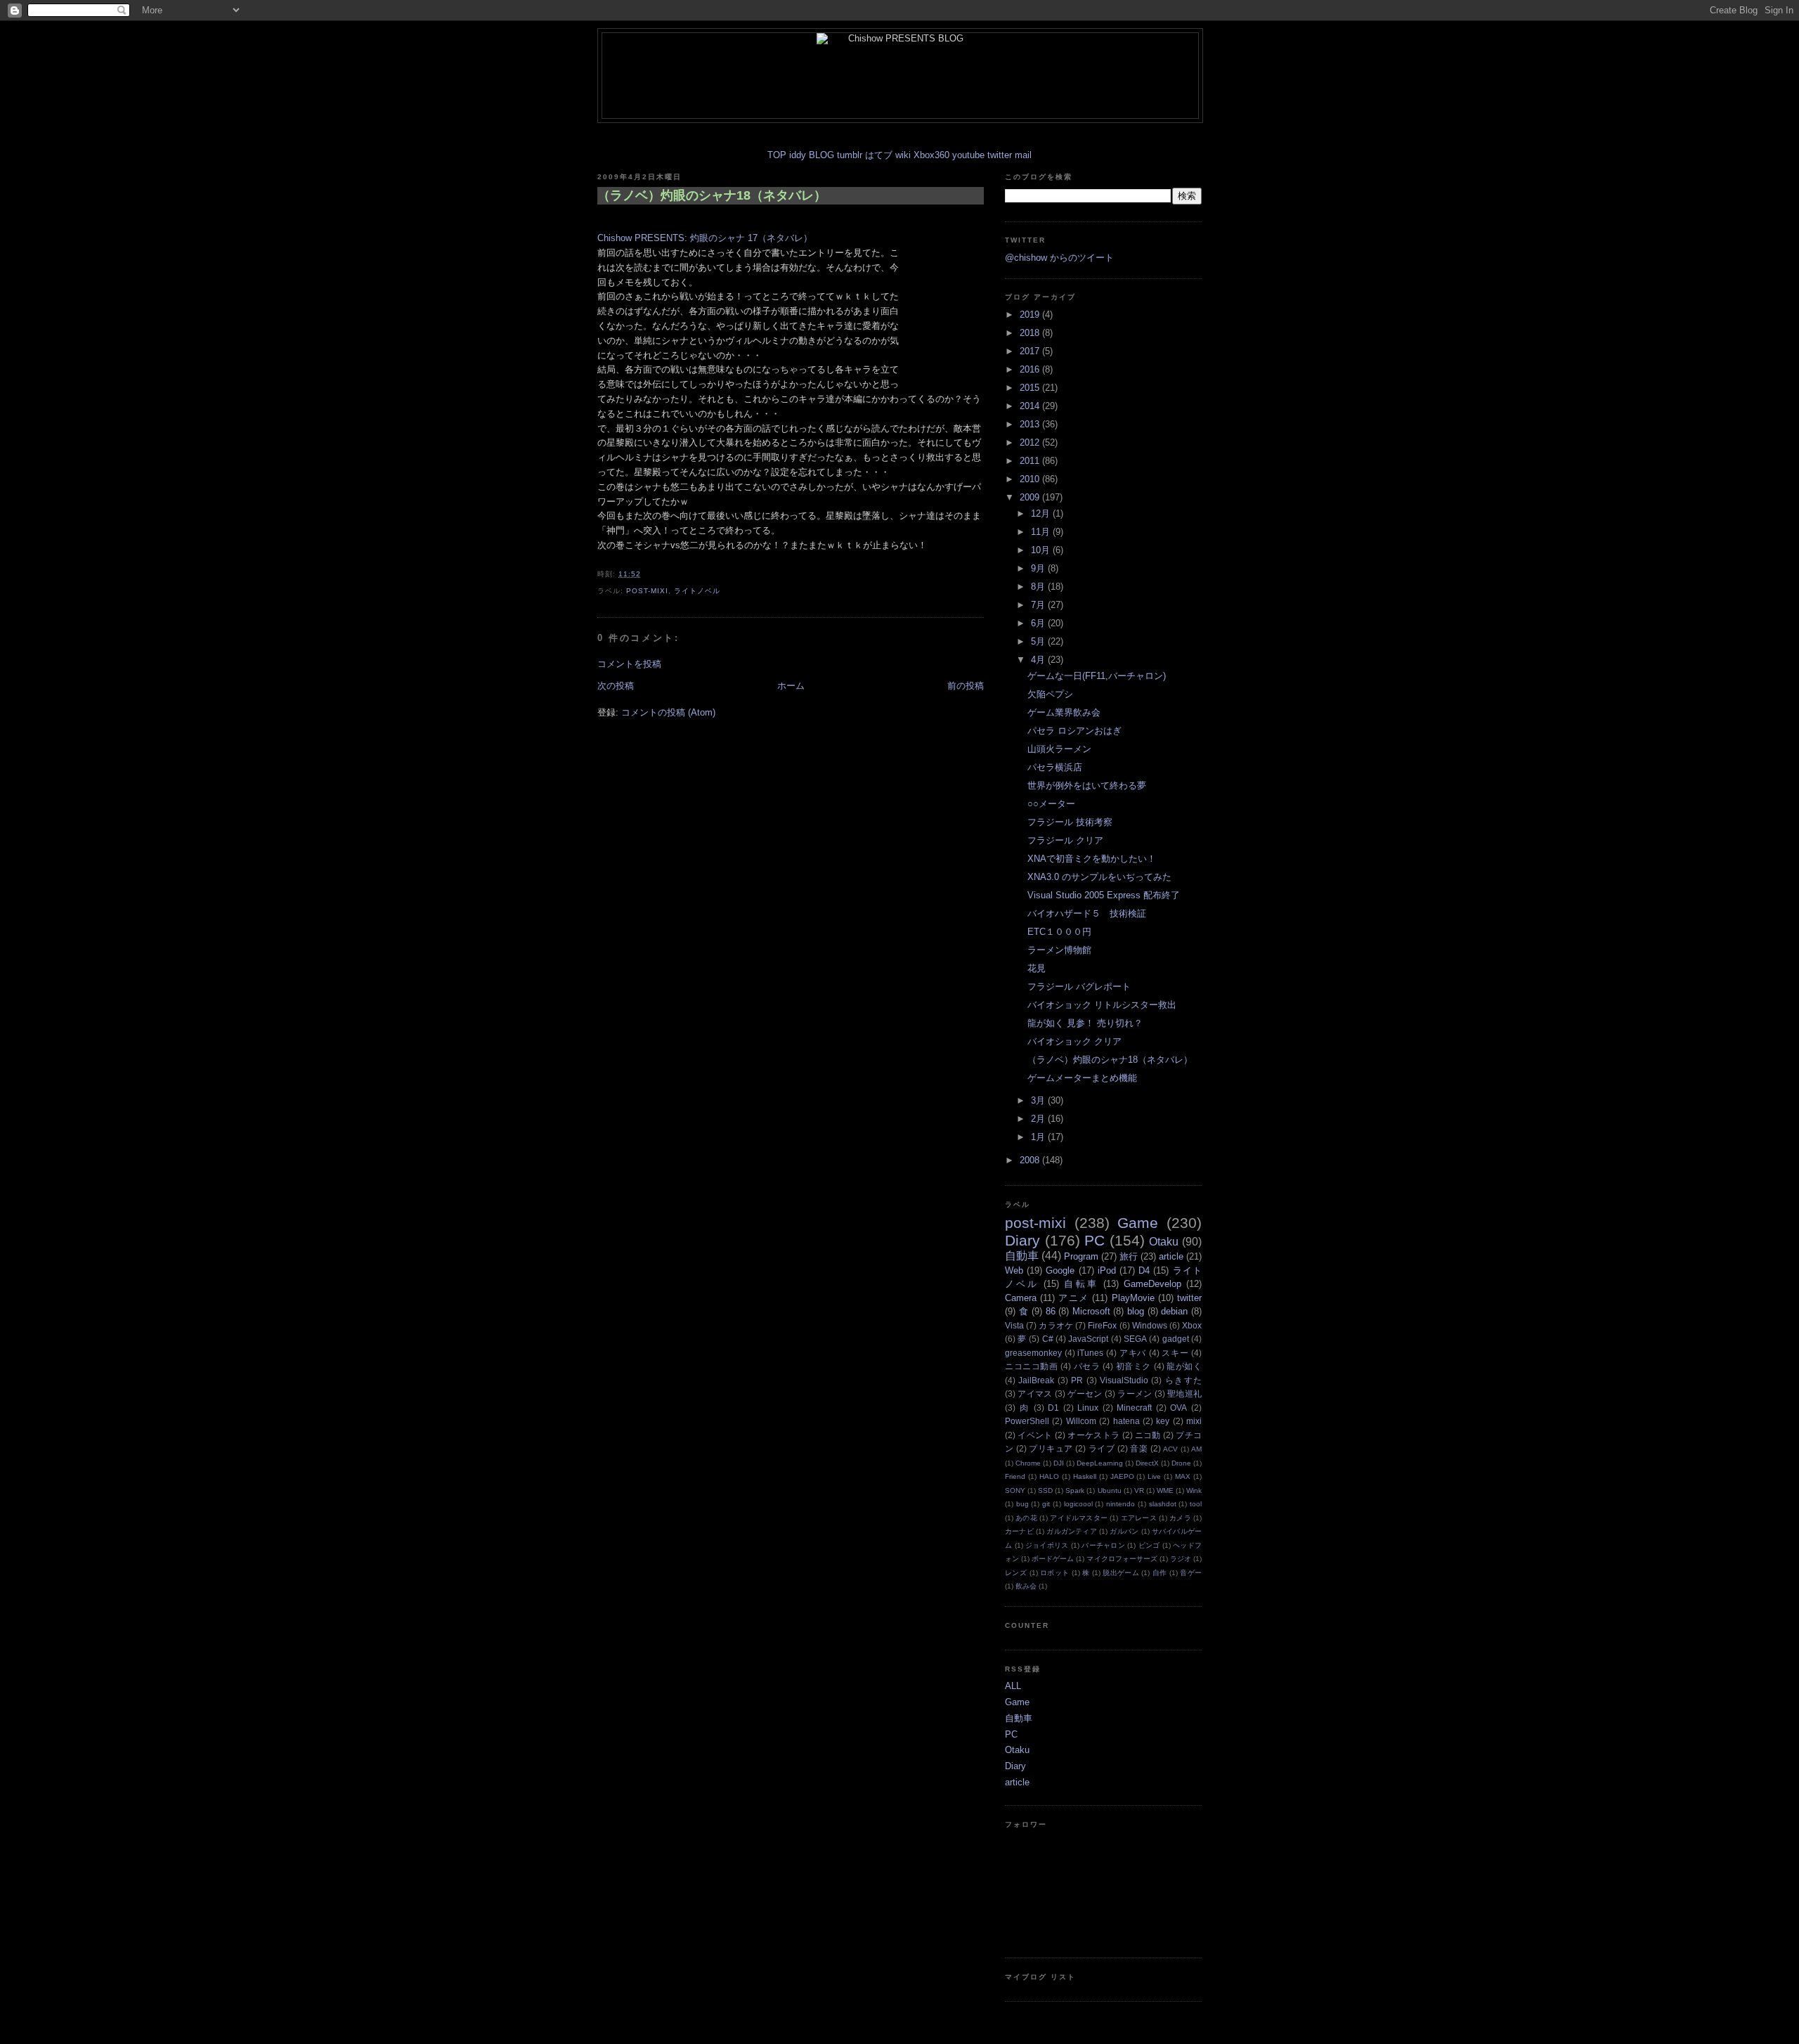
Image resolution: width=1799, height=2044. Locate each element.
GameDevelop (1152, 1284)
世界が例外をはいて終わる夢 (1087, 785)
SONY (1015, 1490)
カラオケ (1056, 1325)
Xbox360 (931, 155)
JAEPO (1122, 1476)
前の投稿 (966, 686)
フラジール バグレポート (1079, 987)
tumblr (850, 155)
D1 (1053, 1408)
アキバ (1133, 1353)
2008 (1031, 1160)
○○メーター (1051, 804)
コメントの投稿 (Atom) (668, 712)
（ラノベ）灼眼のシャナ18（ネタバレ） (712, 195)
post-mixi (647, 591)
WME (1165, 1490)
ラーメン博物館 (1059, 950)
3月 (1039, 1100)
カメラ (1180, 1518)
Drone (1181, 1463)
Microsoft (1091, 1311)
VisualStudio (1124, 1380)
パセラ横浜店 (1055, 767)
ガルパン (1124, 1531)
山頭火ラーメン (1059, 749)
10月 (1042, 550)
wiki (903, 155)
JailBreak (1036, 1380)
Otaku (1164, 1242)
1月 (1039, 1137)
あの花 (1026, 1518)
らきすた (1183, 1380)
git (1046, 1504)
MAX (1183, 1476)
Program (1081, 1256)
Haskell (1085, 1476)
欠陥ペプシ (1050, 694)
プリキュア (1051, 1448)
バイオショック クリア (1074, 1041)
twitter (1000, 155)
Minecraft (1134, 1408)
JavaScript (1088, 1339)
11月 (1042, 532)
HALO (1049, 1476)
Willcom (1081, 1421)
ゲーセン (1085, 1393)
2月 (1039, 1119)
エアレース (1139, 1518)
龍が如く (1184, 1366)
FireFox (1102, 1325)
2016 (1031, 369)
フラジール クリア (1065, 840)
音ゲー (1191, 1573)
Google (1060, 1270)
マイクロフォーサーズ (1122, 1559)
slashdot (1163, 1504)
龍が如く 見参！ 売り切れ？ (1085, 1023)
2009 (1031, 497)
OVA (1178, 1408)
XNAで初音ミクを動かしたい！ (1092, 859)
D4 (1144, 1270)
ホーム (791, 686)
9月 (1039, 568)
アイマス (1035, 1393)
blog (1136, 1311)
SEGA (1135, 1339)
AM (1196, 1449)
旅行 (1129, 1256)
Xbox (1192, 1325)
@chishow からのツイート (1059, 258)
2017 (1031, 351)
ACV (1170, 1449)
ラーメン (1135, 1393)
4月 (1039, 660)
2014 (1031, 406)
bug (1022, 1504)
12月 (1042, 513)
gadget (1176, 1339)
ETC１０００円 (1059, 932)
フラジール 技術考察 (1070, 822)
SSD (1045, 1490)
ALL (1013, 1686)
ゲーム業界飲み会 (1064, 712)
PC (1095, 1240)
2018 (1031, 333)
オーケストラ (1093, 1435)
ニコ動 (1148, 1435)
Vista (1014, 1325)
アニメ (1073, 1298)
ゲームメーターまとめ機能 (1082, 1078)
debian (1174, 1311)
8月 (1039, 587)
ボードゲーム (1053, 1559)
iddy (798, 155)
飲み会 (1026, 1586)
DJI (1059, 1463)
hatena (1126, 1421)
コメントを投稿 (629, 664)
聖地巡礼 (1184, 1393)
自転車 (1081, 1284)
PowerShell (1027, 1421)
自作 (1160, 1573)
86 (1051, 1311)
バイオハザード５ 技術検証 (1087, 913)
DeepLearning (1100, 1463)
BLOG (821, 155)
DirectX (1147, 1463)
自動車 (1022, 1256)
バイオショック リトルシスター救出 (1102, 1005)
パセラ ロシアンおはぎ (1074, 731)
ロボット (1054, 1573)
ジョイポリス (1047, 1545)
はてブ (879, 155)
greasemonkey (1033, 1353)
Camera (1021, 1298)
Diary (1022, 1240)
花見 (1037, 968)
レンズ (1016, 1573)
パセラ (1087, 1366)
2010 (1031, 479)
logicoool (1078, 1504)
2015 (1031, 388)
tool (1196, 1504)
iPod (1107, 1270)
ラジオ (1181, 1559)
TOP (777, 155)
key (1163, 1421)
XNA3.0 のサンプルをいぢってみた (1099, 877)
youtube (968, 155)
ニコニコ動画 (1032, 1366)
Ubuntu (1110, 1490)
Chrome (1028, 1463)
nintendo (1121, 1504)
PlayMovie (1133, 1298)
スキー (1175, 1353)
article (1171, 1256)
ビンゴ (1149, 1545)
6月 (1039, 623)
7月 (1039, 605)
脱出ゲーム (1121, 1573)
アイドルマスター (1079, 1518)
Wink (1194, 1490)
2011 (1031, 461)
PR (1077, 1380)
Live (1154, 1476)
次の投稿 (616, 686)
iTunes (1090, 1353)
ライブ (1102, 1448)
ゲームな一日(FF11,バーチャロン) (1097, 676)
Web (1014, 1270)
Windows (1150, 1325)
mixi (1194, 1421)
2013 (1031, 424)
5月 (1039, 641)
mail (1023, 155)
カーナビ (1019, 1531)
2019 (1031, 315)
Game (1138, 1223)
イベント (1035, 1435)
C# (1048, 1339)
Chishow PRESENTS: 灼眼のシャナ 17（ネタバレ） (705, 238)
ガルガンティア (1072, 1531)
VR (1139, 1490)
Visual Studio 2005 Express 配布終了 (1104, 895)
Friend (1015, 1476)
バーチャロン (1103, 1545)
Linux (1088, 1408)
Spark (1075, 1490)
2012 (1031, 442)
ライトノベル (697, 591)
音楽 (1139, 1448)
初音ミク (1134, 1366)
